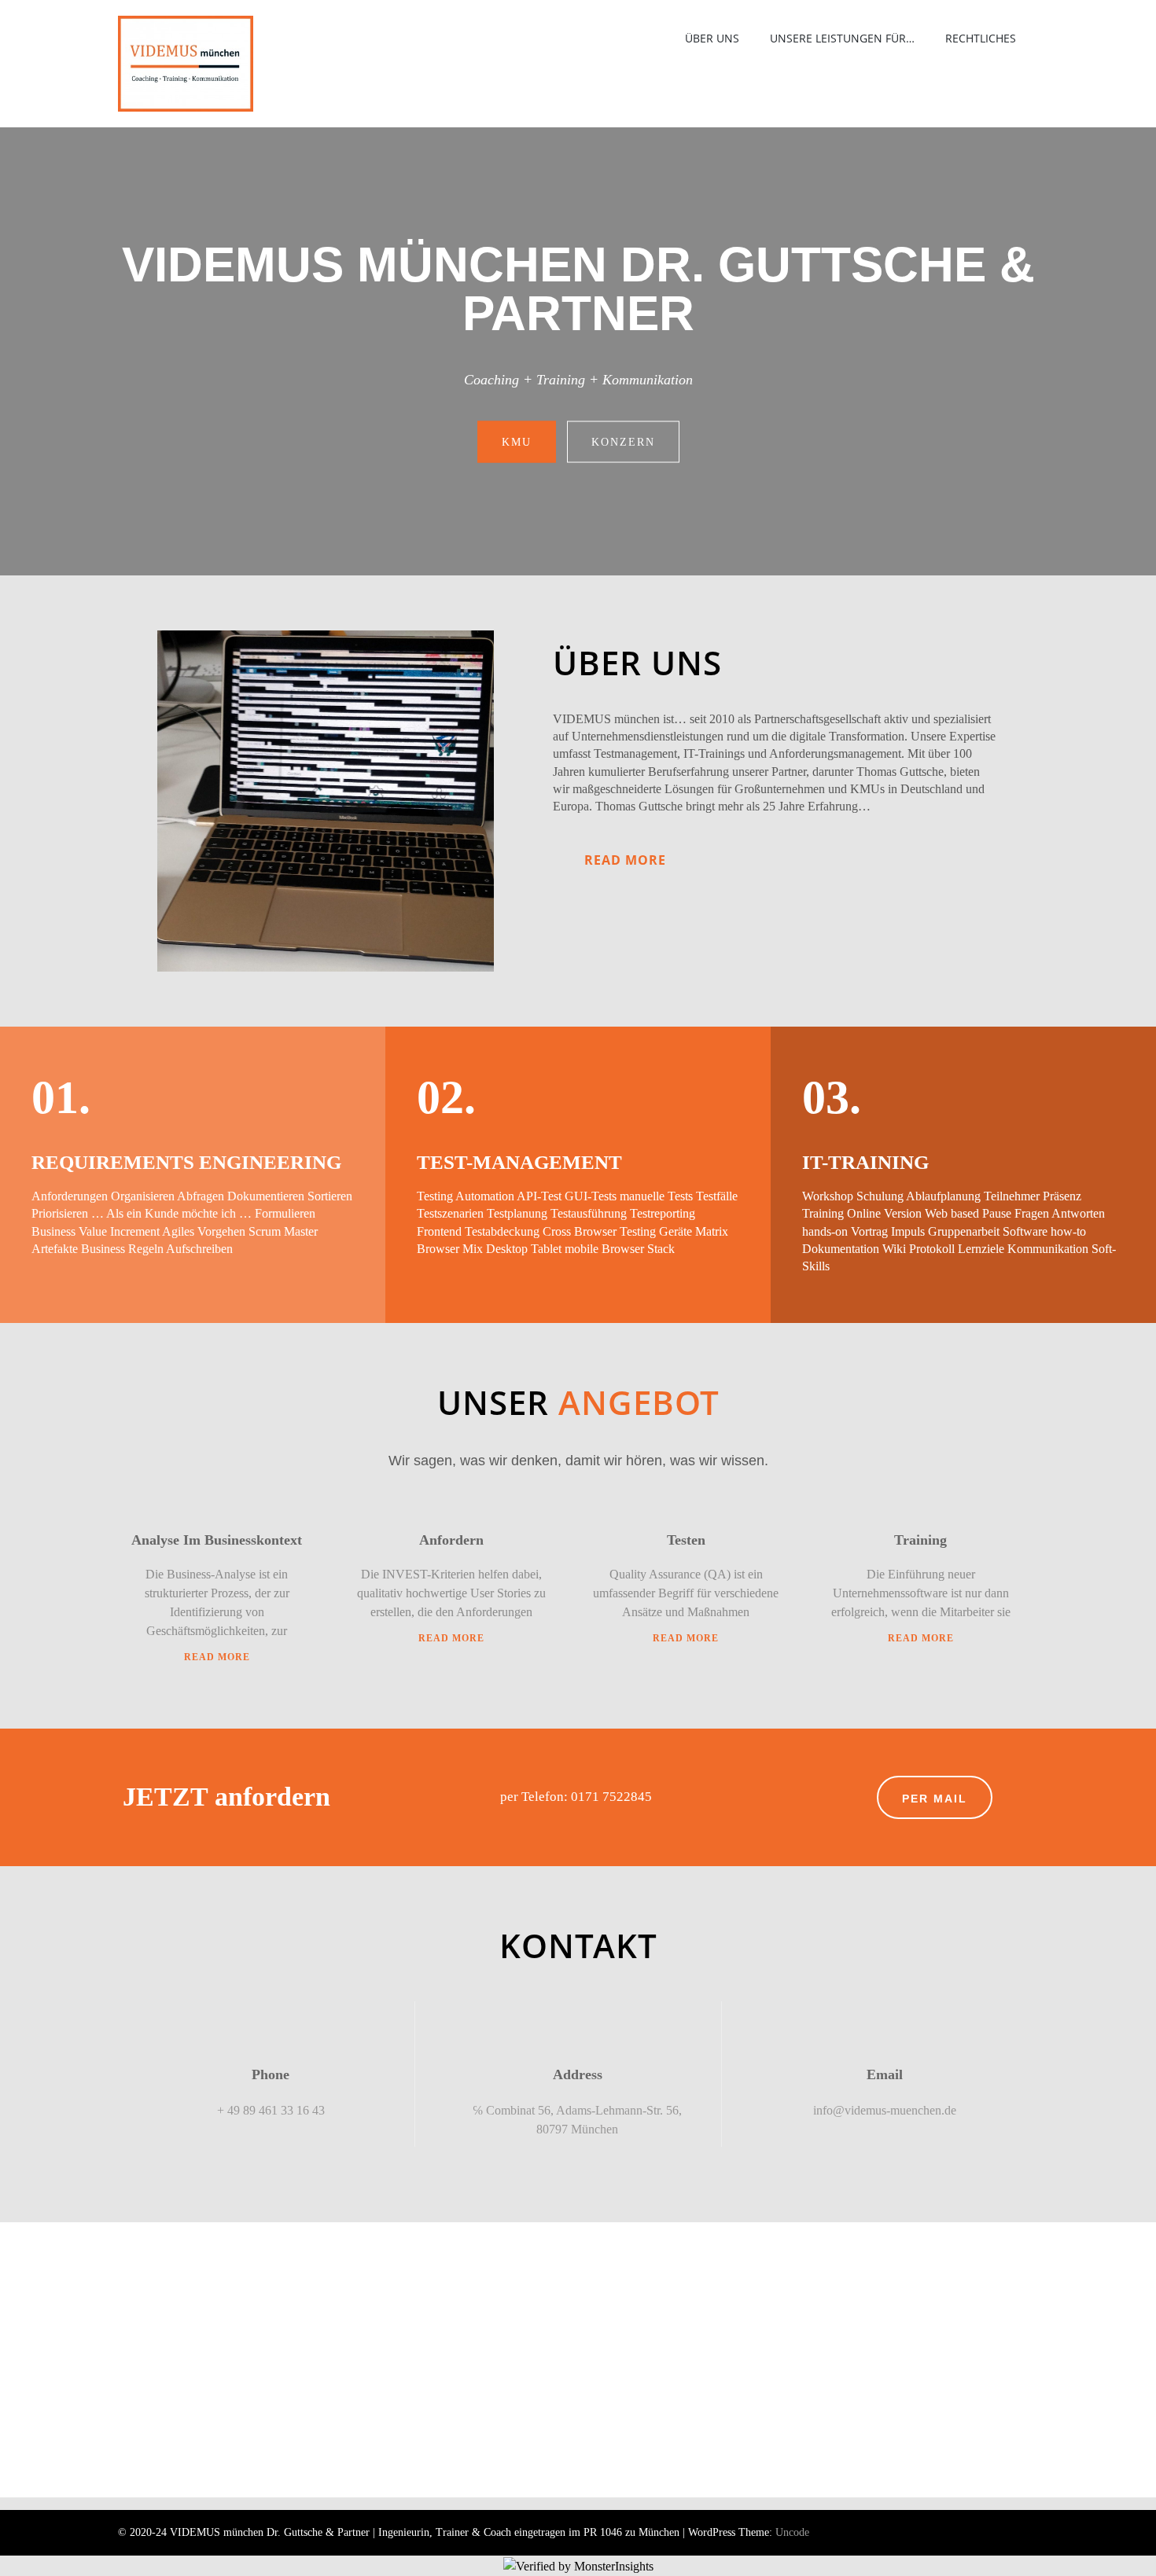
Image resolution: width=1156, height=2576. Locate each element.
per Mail (935, 1799)
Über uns (712, 38)
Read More (625, 860)
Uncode (792, 2532)
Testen (686, 1540)
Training (920, 1540)
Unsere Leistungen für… (842, 38)
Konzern (623, 441)
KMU (517, 441)
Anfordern (451, 1540)
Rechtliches (981, 38)
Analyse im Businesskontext (217, 1540)
